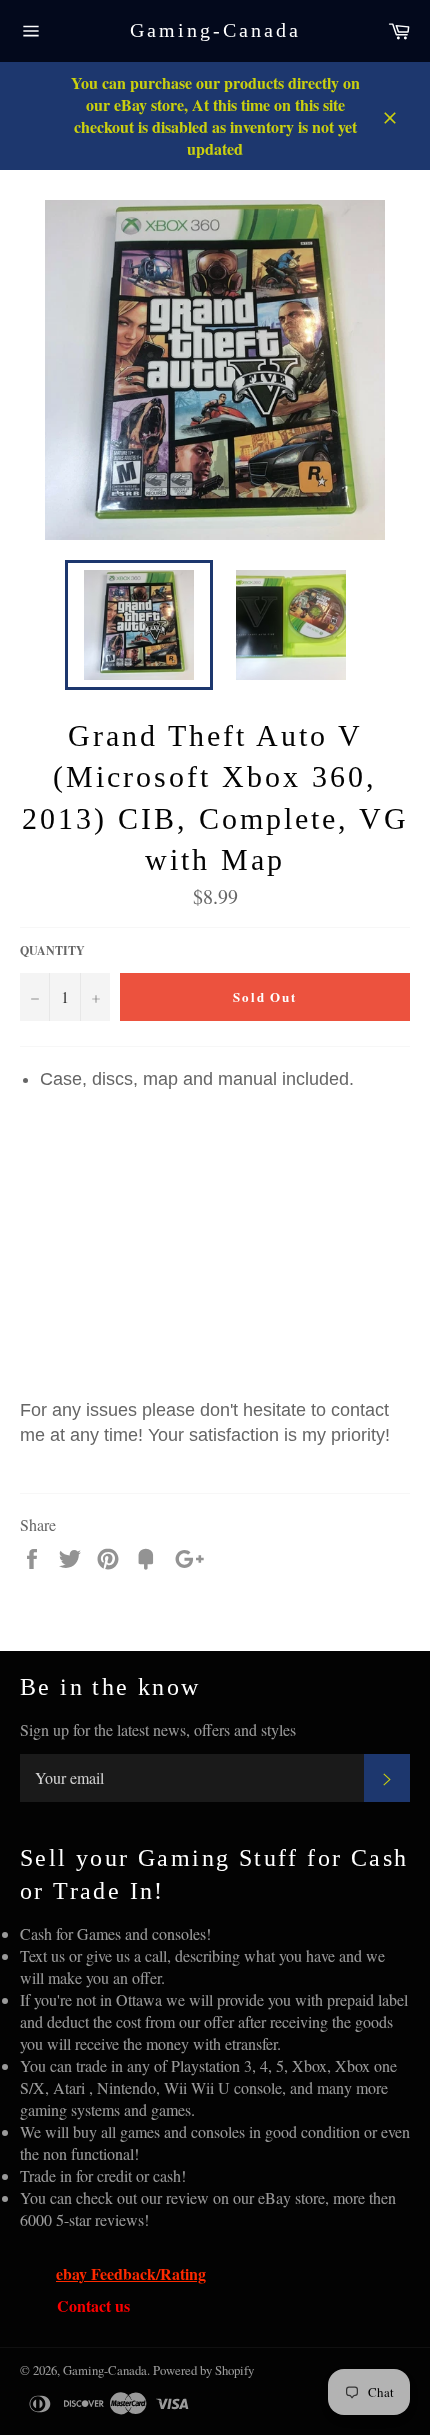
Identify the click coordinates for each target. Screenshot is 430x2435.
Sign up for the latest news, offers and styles (158, 1729)
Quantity (52, 951)
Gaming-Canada (215, 30)
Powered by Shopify (203, 2370)
